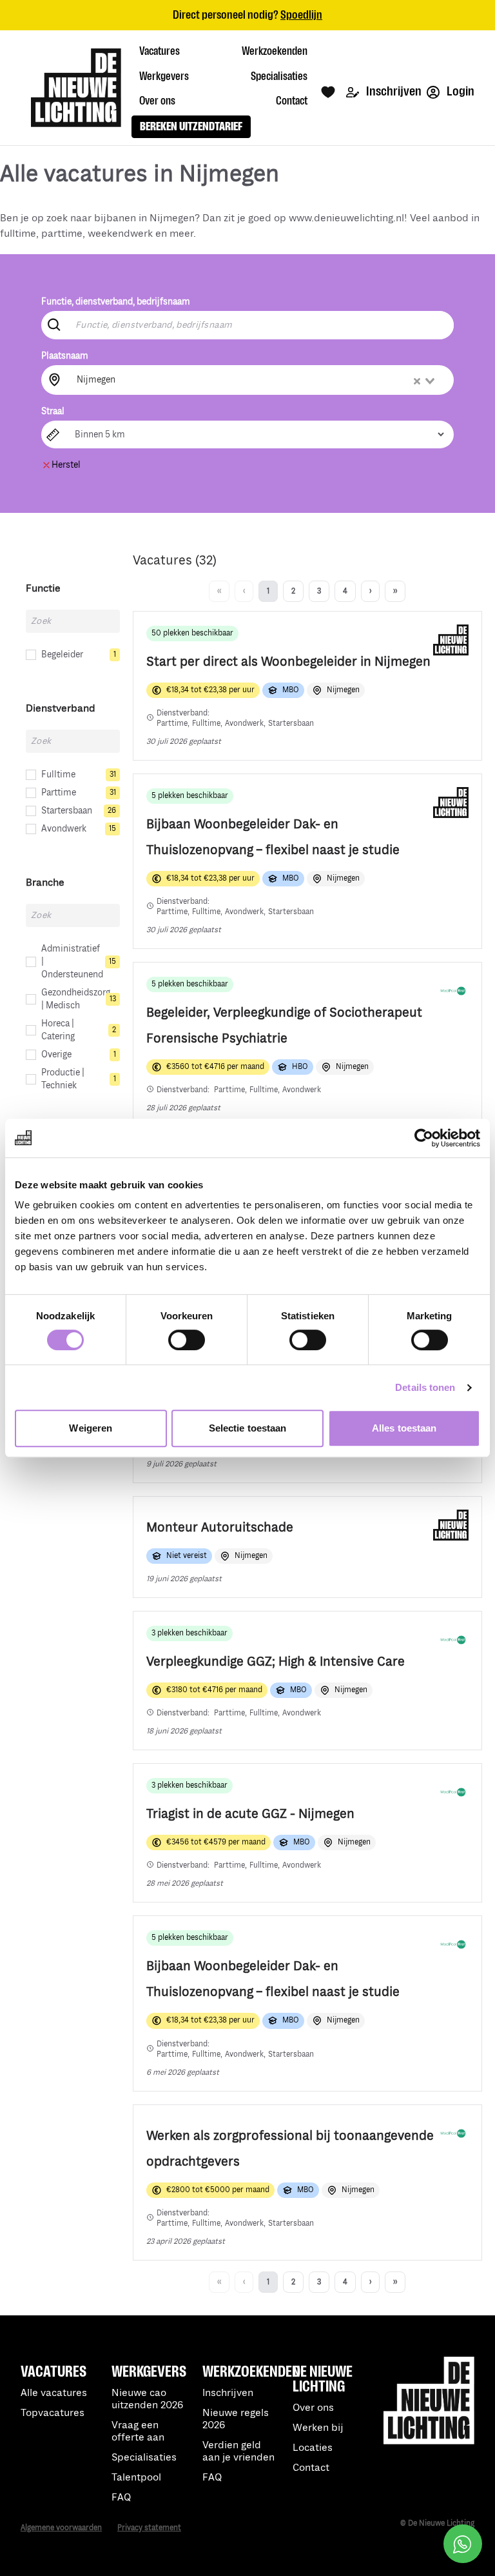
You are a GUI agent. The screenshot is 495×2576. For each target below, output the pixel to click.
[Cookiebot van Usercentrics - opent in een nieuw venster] (424, 1138)
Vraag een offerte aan (138, 2431)
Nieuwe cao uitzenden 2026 (147, 2399)
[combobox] (257, 380)
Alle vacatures (54, 2393)
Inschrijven (393, 91)
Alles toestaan (404, 1428)
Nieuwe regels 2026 (236, 2419)
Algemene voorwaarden (61, 2528)
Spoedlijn (301, 15)
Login (460, 91)
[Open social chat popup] (463, 2544)
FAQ (212, 2478)
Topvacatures (53, 2413)
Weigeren (91, 1428)
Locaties (313, 2448)
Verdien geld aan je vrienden (238, 2451)
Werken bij (318, 2428)
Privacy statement (149, 2528)
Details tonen (425, 1387)
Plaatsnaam (65, 356)
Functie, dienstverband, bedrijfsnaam (116, 302)
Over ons (313, 2408)
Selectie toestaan (248, 1428)
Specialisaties (144, 2458)
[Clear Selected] (417, 381)
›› (395, 591)
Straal (53, 411)
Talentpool (136, 2478)
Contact (311, 2468)
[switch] (187, 1340)
